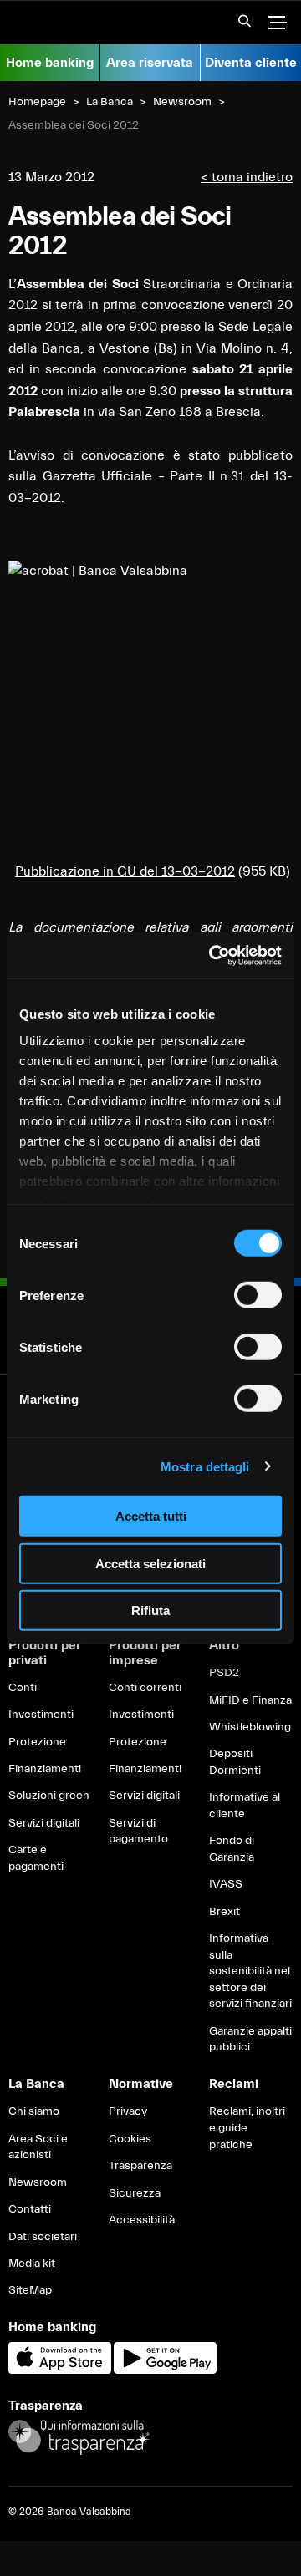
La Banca (110, 102)
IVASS (226, 1884)
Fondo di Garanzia (232, 1849)
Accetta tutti (151, 1516)
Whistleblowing (250, 1727)
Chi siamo (34, 2111)
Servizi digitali (44, 1823)
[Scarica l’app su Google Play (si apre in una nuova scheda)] (165, 2370)
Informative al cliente (245, 1806)
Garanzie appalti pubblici (250, 2040)
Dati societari (43, 2237)
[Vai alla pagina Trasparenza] (79, 2436)
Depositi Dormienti (235, 1762)
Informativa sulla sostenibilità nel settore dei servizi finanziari (250, 1971)
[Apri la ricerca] (239, 26)
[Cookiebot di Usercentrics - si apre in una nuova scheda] (212, 955)
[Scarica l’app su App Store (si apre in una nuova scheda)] (61, 2370)
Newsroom (182, 102)
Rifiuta (150, 1611)
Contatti (30, 2209)
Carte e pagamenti (36, 1858)
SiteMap (30, 2290)
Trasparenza (140, 2166)
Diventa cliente (251, 63)
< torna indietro (247, 177)
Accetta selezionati (150, 1563)
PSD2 (224, 1673)
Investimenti (41, 1715)
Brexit (224, 1912)
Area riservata (150, 63)
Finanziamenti (45, 1769)
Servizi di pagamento (138, 1832)
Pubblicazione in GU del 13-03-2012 (125, 871)
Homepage (37, 102)
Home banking (50, 63)
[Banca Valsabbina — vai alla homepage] (84, 23)
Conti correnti (145, 1688)
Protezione (37, 1742)
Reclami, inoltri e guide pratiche (247, 2128)
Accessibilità (142, 2220)
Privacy (128, 2111)
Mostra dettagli (205, 1466)
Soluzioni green (49, 1796)
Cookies (130, 2139)
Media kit (32, 2264)
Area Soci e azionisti (38, 2147)
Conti (23, 1688)
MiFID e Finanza (250, 1700)
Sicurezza (135, 2193)
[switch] (258, 1295)
